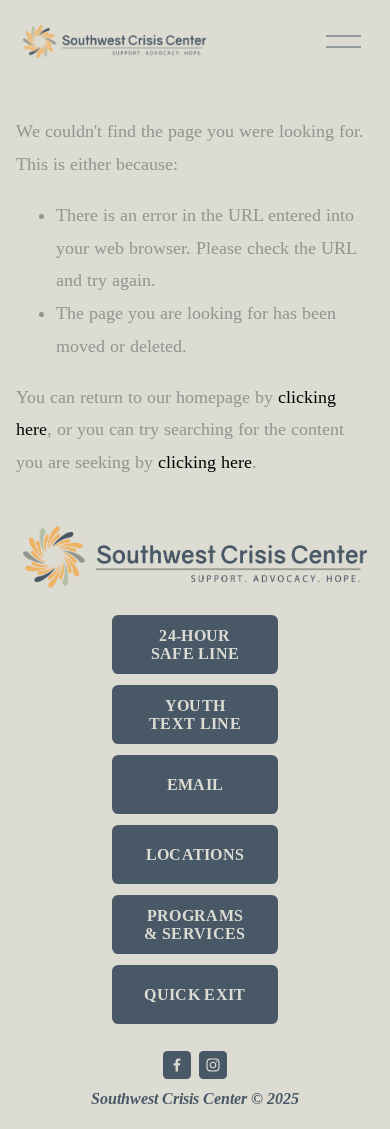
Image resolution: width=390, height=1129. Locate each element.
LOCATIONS (195, 854)
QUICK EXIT (194, 994)
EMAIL (195, 784)
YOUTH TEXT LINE (195, 714)
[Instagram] (213, 1065)
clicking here (205, 462)
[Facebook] (177, 1065)
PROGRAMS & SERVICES (194, 924)
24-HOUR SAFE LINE (195, 644)
